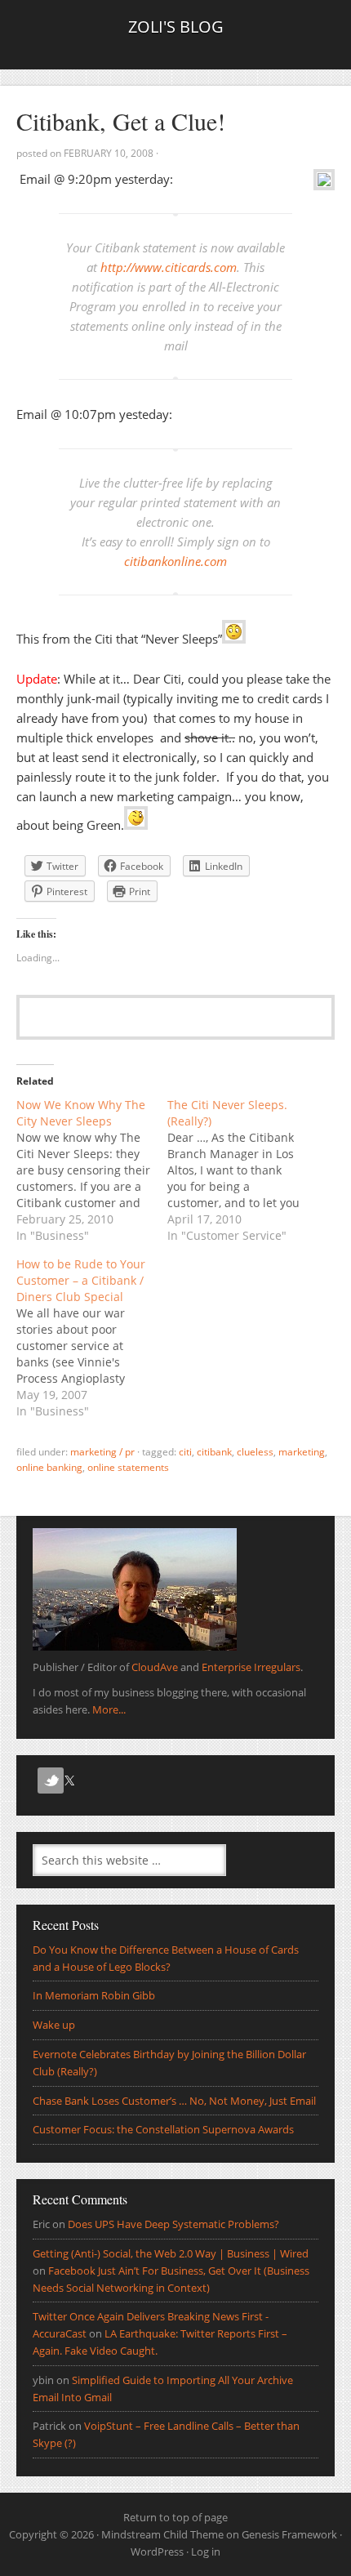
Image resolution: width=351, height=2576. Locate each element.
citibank (214, 1452)
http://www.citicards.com (169, 267)
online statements (128, 1467)
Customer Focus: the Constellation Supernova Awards (163, 2129)
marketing (302, 1452)
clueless (255, 1452)
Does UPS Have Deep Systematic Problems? (173, 2224)
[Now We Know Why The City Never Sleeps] (92, 1170)
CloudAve (155, 1667)
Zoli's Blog (176, 27)
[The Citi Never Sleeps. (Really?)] (243, 1170)
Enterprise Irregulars (251, 1667)
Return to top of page (175, 2517)
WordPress (157, 2551)
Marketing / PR (102, 1452)
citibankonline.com (175, 561)
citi (185, 1452)
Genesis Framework (289, 2534)
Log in (206, 2551)
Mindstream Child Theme (162, 2534)
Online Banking (49, 1467)
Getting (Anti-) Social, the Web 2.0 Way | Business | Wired (171, 2253)
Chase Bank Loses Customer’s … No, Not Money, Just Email (174, 2101)
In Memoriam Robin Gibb (94, 1995)
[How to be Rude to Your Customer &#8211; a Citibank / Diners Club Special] (92, 1338)
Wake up (54, 2025)
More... (109, 1709)
